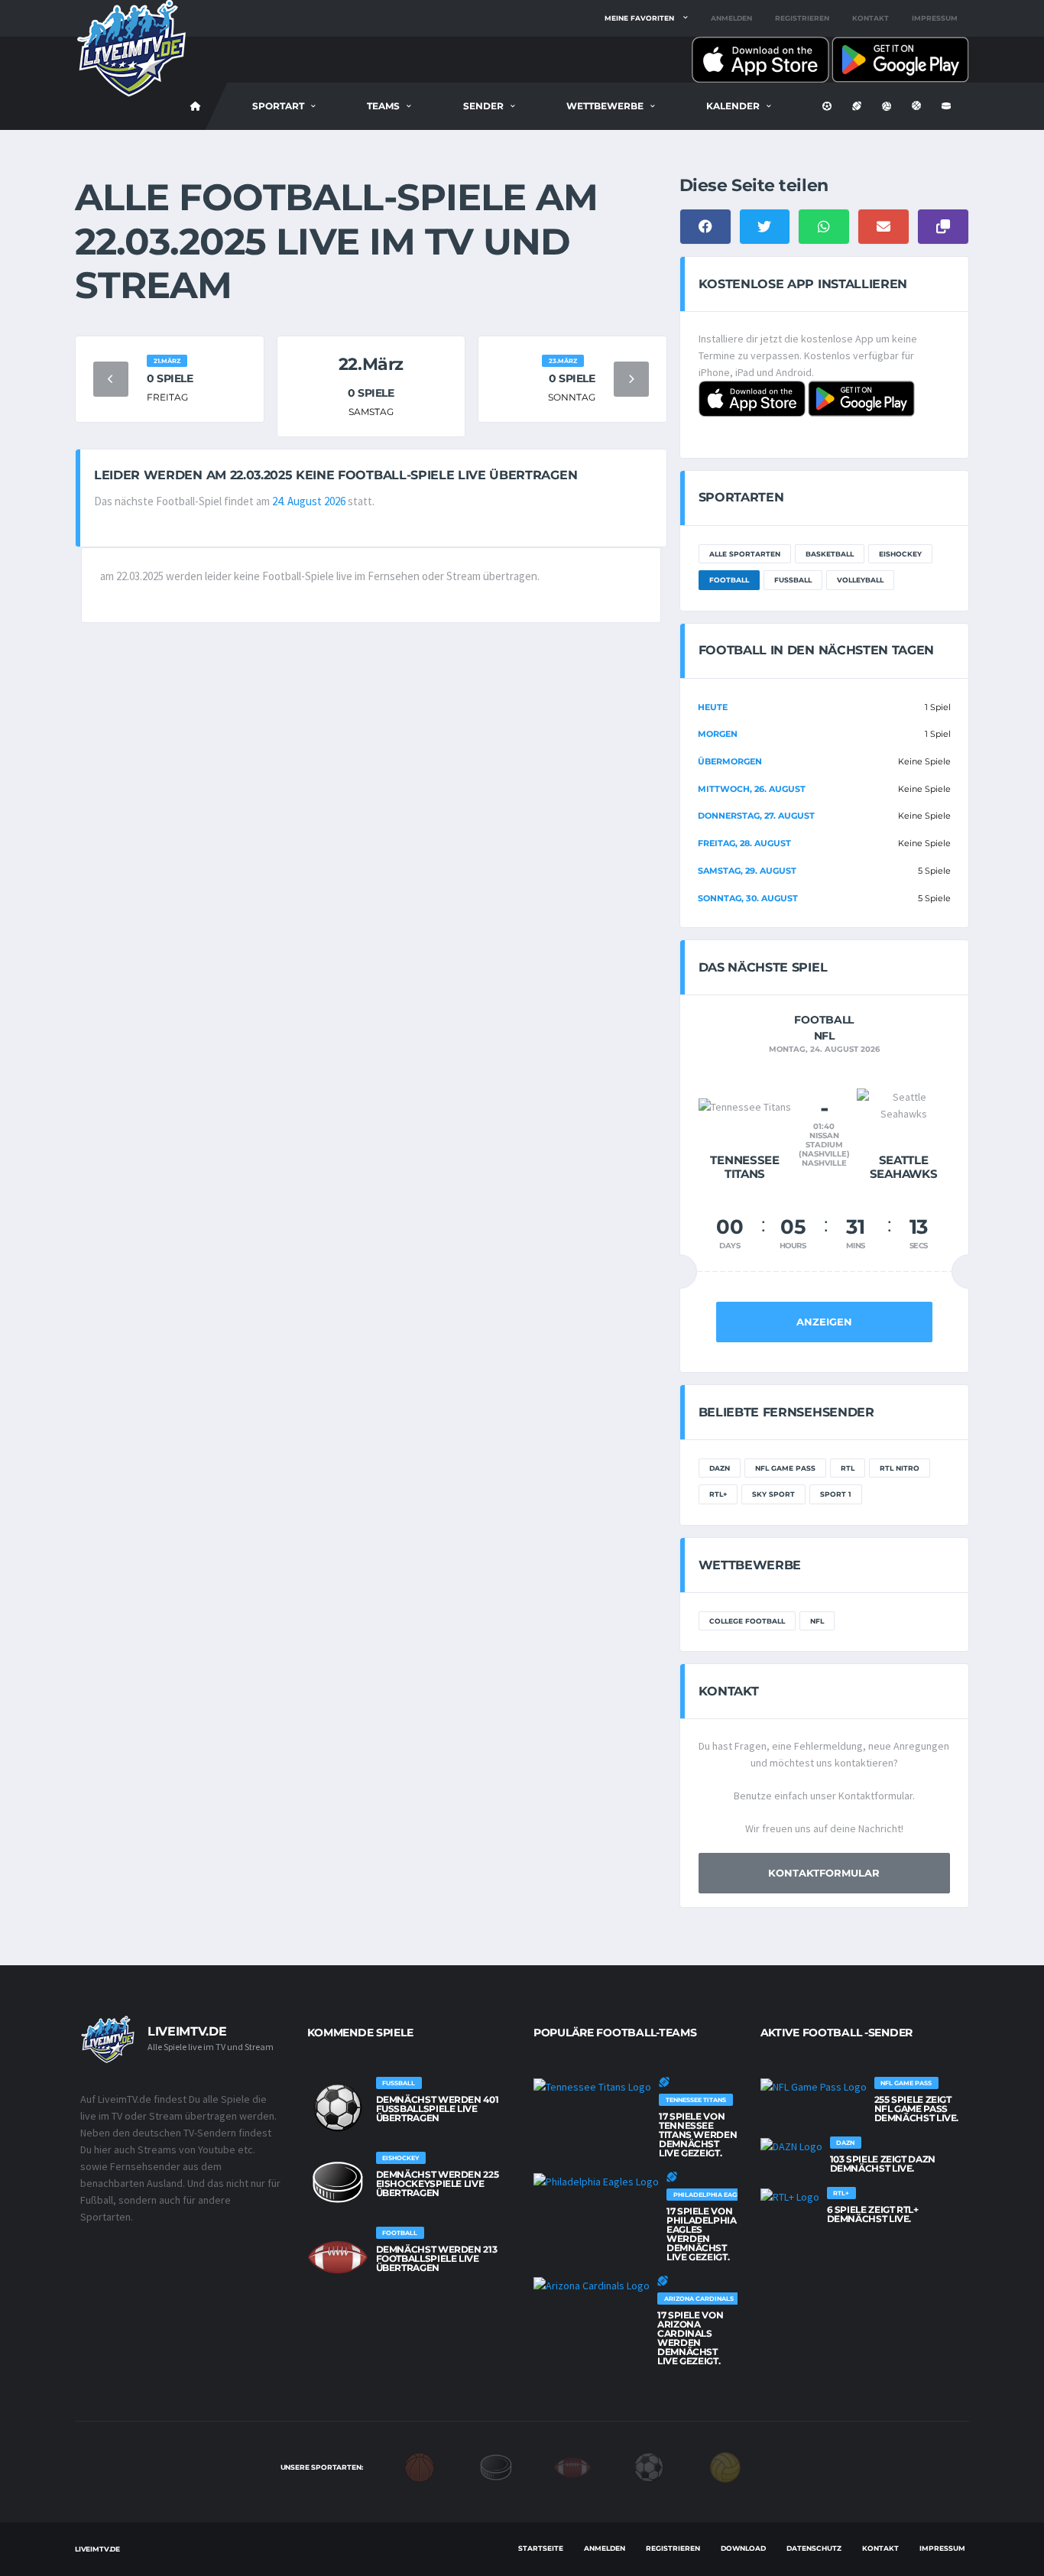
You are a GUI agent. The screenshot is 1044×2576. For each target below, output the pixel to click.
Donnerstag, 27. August (756, 816)
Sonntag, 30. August (748, 898)
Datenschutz (814, 2548)
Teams (383, 106)
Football (729, 580)
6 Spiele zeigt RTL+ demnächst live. (873, 2214)
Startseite (541, 2548)
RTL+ (718, 1494)
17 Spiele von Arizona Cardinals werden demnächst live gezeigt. (690, 2338)
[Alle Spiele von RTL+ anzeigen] (790, 2196)
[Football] (572, 2466)
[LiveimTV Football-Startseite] (196, 106)
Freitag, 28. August (744, 843)
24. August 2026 (309, 501)
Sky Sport (773, 1494)
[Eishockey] (496, 2466)
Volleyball (860, 580)
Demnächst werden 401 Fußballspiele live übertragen (438, 2109)
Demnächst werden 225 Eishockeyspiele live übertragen (438, 2183)
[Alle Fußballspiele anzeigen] (338, 2107)
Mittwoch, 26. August (752, 789)
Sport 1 (836, 1494)
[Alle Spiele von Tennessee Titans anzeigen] (592, 2086)
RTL (848, 1468)
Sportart (278, 106)
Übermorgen (730, 761)
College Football (747, 1621)
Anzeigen (824, 1322)
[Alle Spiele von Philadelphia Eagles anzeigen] (596, 2181)
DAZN (720, 1468)
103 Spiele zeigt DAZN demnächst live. (883, 2164)
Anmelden (731, 18)
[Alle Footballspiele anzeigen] (338, 2257)
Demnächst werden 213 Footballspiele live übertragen (437, 2258)
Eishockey (900, 554)
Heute (713, 707)
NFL (817, 1621)
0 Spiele (170, 378)
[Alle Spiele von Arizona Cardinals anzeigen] (592, 2285)
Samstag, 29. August (747, 871)
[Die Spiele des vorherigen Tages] (111, 379)
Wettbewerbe (605, 106)
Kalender (733, 106)
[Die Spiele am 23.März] (631, 379)
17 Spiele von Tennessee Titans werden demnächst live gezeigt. (698, 2135)
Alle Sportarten (745, 554)
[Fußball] (649, 2466)
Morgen (718, 734)
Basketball (830, 554)
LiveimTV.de (97, 2549)
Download (743, 2548)
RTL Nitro (900, 1468)
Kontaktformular (824, 1873)
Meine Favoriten (639, 18)
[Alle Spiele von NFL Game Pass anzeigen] (814, 2086)
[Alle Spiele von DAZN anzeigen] (791, 2146)
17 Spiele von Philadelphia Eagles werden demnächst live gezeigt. (702, 2234)
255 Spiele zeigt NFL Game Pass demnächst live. (917, 2109)
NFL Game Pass (785, 1468)
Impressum (935, 18)
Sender (483, 106)
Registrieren (802, 18)
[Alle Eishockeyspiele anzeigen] (338, 2182)
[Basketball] (420, 2466)
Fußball (793, 580)
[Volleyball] (725, 2466)
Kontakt (871, 18)
